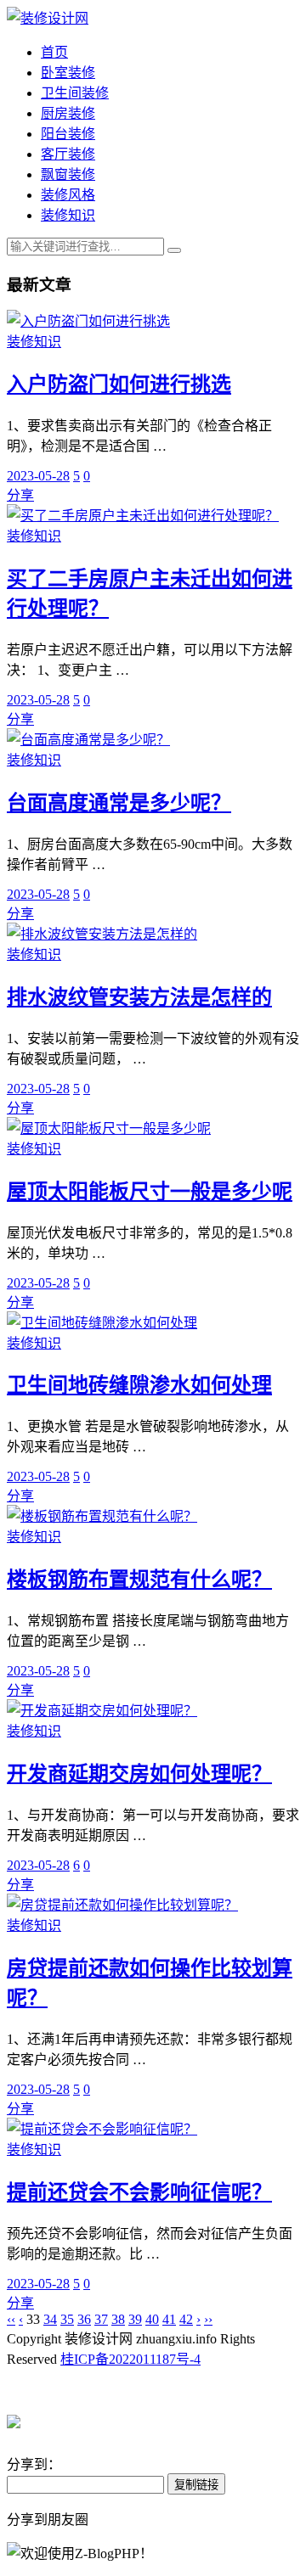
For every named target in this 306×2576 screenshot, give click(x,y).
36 (84, 2319)
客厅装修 (68, 154)
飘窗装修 (68, 174)
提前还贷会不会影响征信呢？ (139, 2192)
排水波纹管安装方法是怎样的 (139, 997)
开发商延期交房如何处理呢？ (139, 1774)
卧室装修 (68, 73)
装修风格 (68, 195)
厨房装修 (68, 113)
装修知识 (68, 215)
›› (208, 2319)
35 (67, 2319)
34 (50, 2319)
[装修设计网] (48, 18)
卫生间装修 (75, 93)
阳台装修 (68, 134)
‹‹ (11, 2319)
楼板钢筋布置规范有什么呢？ (139, 1580)
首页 (54, 52)
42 (186, 2319)
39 (135, 2319)
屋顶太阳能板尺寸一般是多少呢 (150, 1192)
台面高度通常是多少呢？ (119, 803)
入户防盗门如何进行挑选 (119, 384)
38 (118, 2319)
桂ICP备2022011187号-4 (130, 2359)
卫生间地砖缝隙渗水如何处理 (139, 1385)
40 (152, 2319)
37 (101, 2319)
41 (169, 2319)
